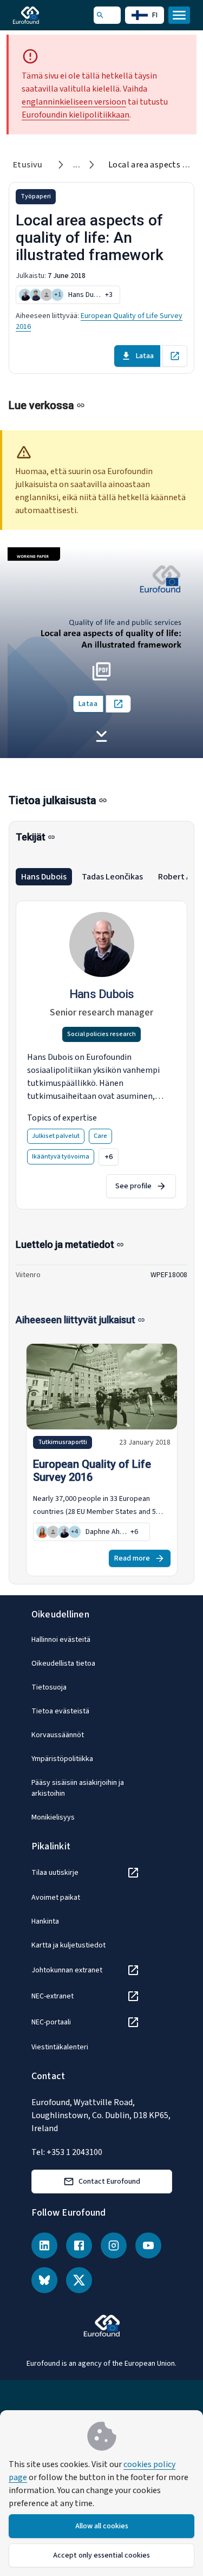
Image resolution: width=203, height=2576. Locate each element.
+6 (109, 1157)
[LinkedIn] (44, 2245)
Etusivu (28, 165)
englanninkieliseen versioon (74, 102)
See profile (133, 1186)
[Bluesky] (44, 2280)
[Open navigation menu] (179, 15)
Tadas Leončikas (112, 877)
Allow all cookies (102, 2526)
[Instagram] (114, 2245)
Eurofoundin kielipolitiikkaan (76, 115)
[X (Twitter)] (79, 2280)
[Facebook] (79, 2245)
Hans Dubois (44, 877)
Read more (132, 1558)
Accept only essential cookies (101, 2555)
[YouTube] (148, 2245)
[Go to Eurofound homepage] (41, 15)
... (77, 165)
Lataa (145, 356)
